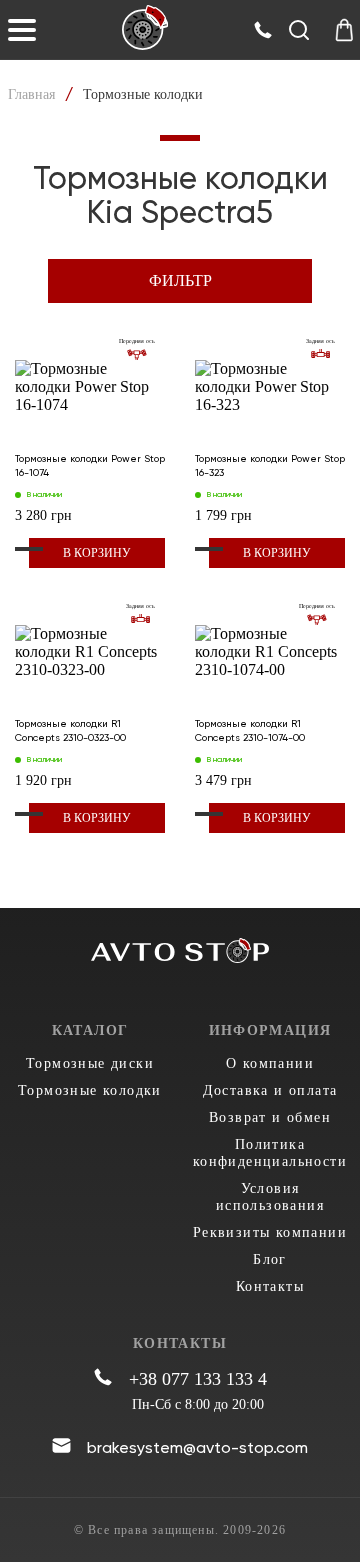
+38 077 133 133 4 (198, 1379)
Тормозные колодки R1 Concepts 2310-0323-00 (70, 730)
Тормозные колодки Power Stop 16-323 (270, 465)
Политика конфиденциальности (270, 1153)
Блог (270, 1259)
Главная (31, 94)
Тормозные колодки (90, 1090)
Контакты (270, 1286)
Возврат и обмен (270, 1117)
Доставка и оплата (270, 1090)
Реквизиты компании (270, 1232)
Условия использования (270, 1197)
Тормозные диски (90, 1063)
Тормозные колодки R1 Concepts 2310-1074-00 (250, 730)
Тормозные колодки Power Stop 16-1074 (90, 465)
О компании (270, 1063)
